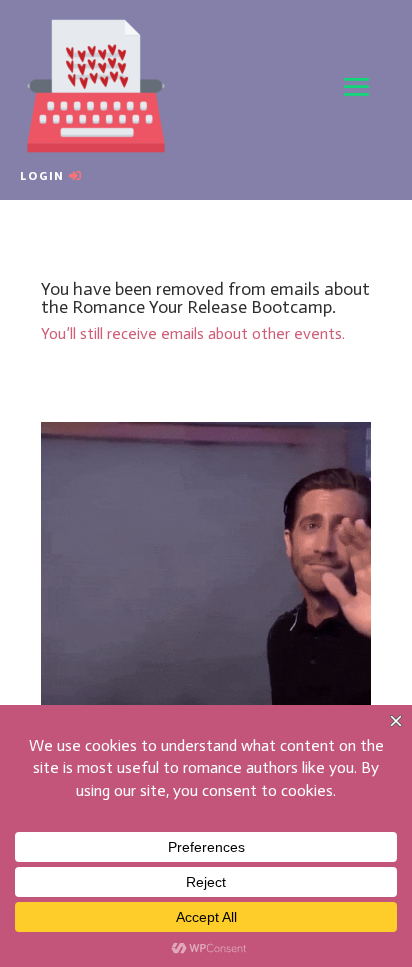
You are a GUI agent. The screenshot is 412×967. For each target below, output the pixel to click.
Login (42, 176)
